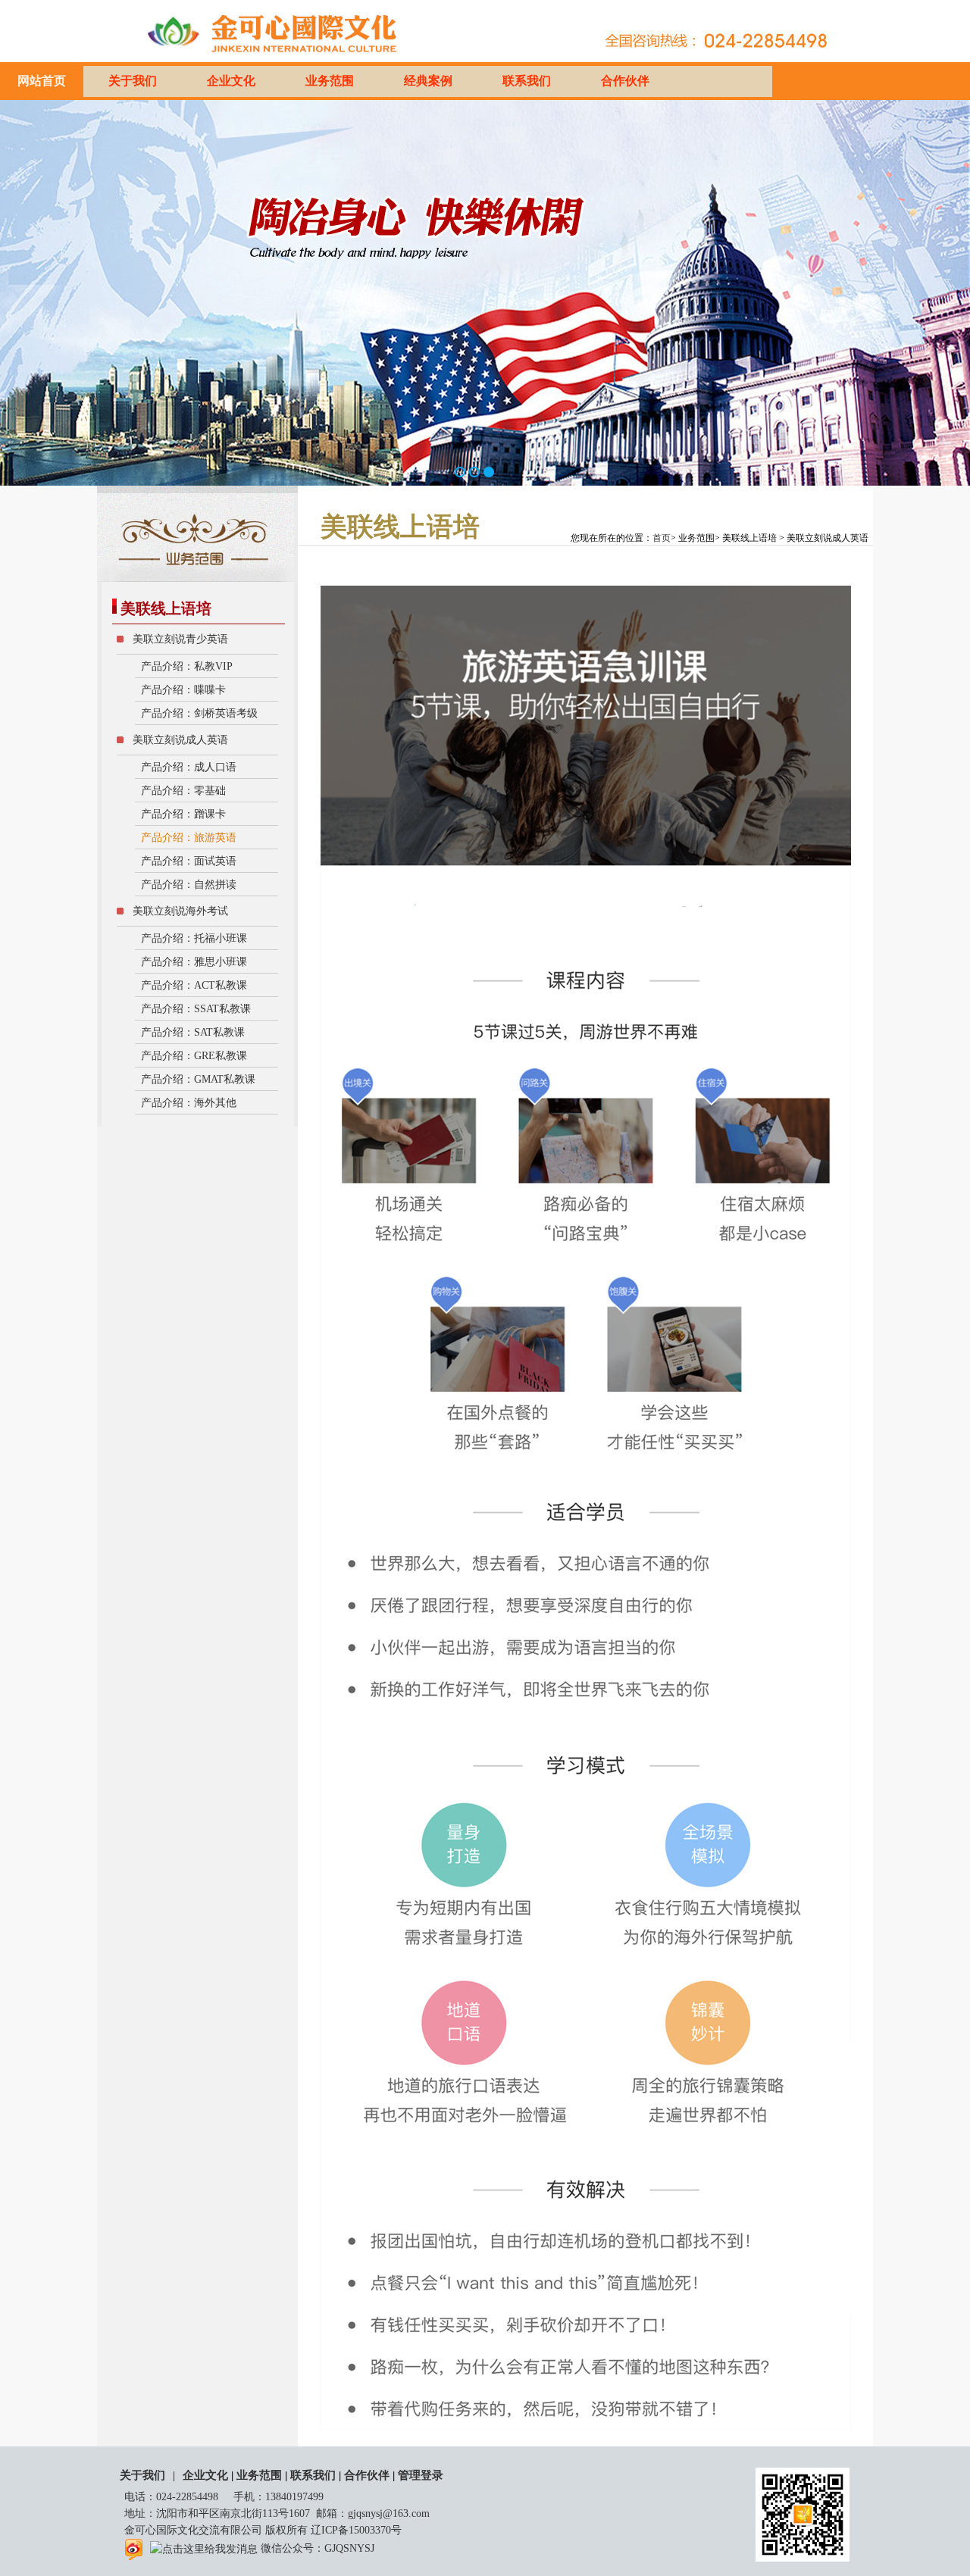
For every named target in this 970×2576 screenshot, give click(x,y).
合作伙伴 (625, 81)
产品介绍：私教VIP (185, 666)
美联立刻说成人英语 (179, 740)
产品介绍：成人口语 (187, 767)
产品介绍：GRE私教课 (192, 1056)
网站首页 (42, 81)
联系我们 (527, 81)
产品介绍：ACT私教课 (192, 985)
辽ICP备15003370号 (356, 2530)
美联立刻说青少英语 (179, 639)
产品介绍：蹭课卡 (182, 814)
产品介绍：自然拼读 (187, 885)
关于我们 (133, 81)
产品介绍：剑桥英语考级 (198, 713)
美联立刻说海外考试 (179, 911)
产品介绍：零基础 (182, 791)
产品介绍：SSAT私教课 (194, 1009)
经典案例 (428, 81)
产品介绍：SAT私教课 (191, 1032)
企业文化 (231, 81)
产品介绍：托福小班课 (192, 938)
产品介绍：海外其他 (187, 1103)
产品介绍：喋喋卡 (182, 690)
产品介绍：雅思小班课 (192, 962)
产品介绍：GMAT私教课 (197, 1079)
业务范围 (330, 81)
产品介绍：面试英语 (187, 861)
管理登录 (421, 2475)
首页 (662, 538)
